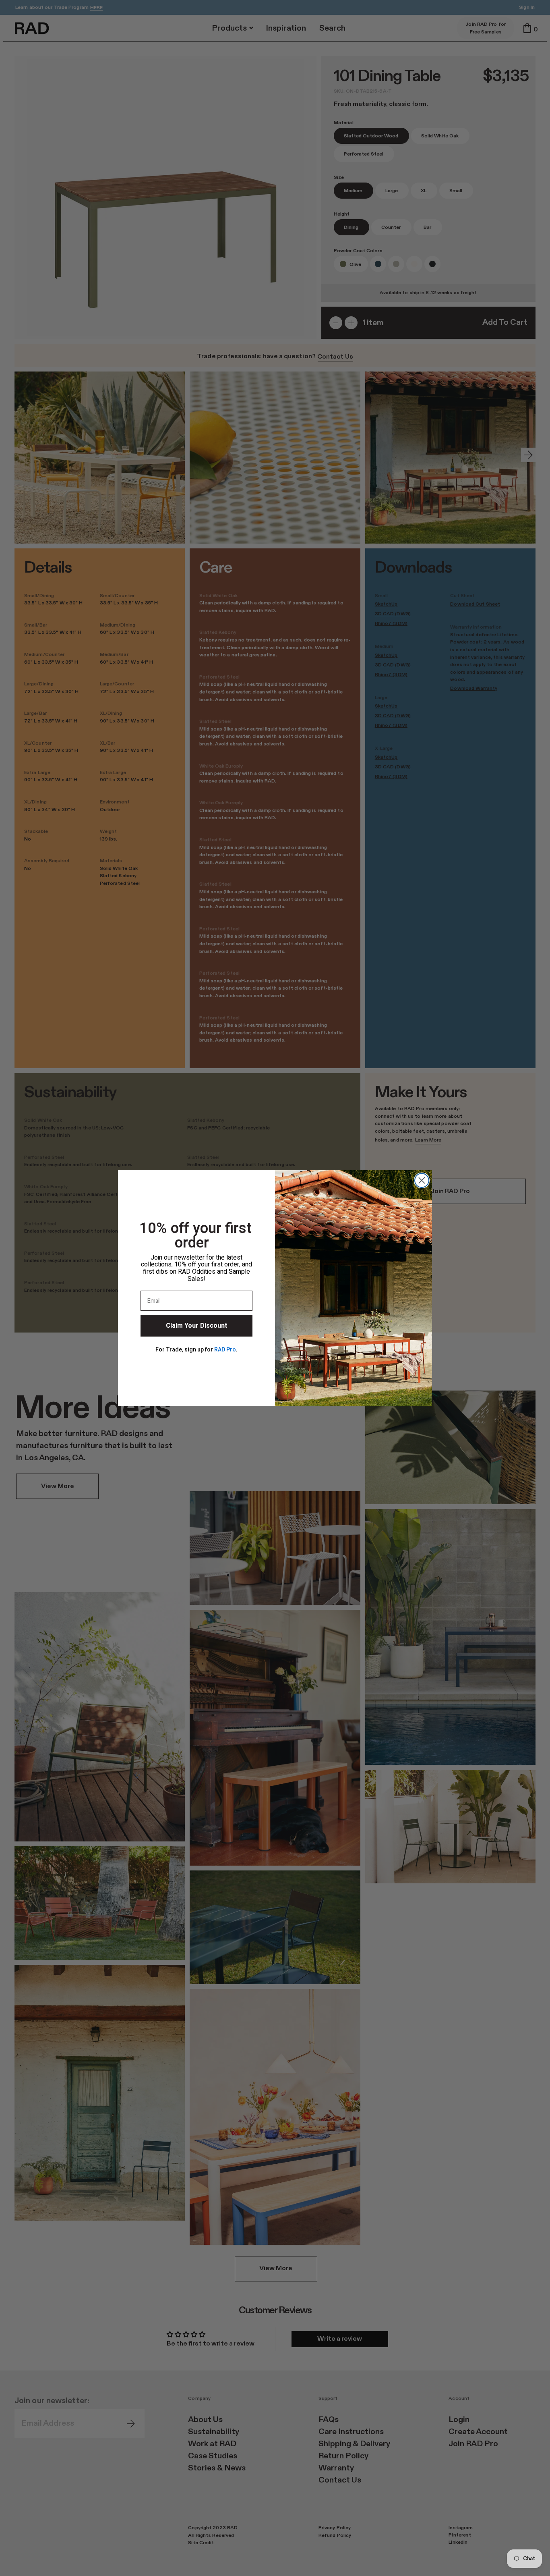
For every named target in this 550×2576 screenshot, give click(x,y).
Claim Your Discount (196, 1326)
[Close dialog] (422, 1180)
